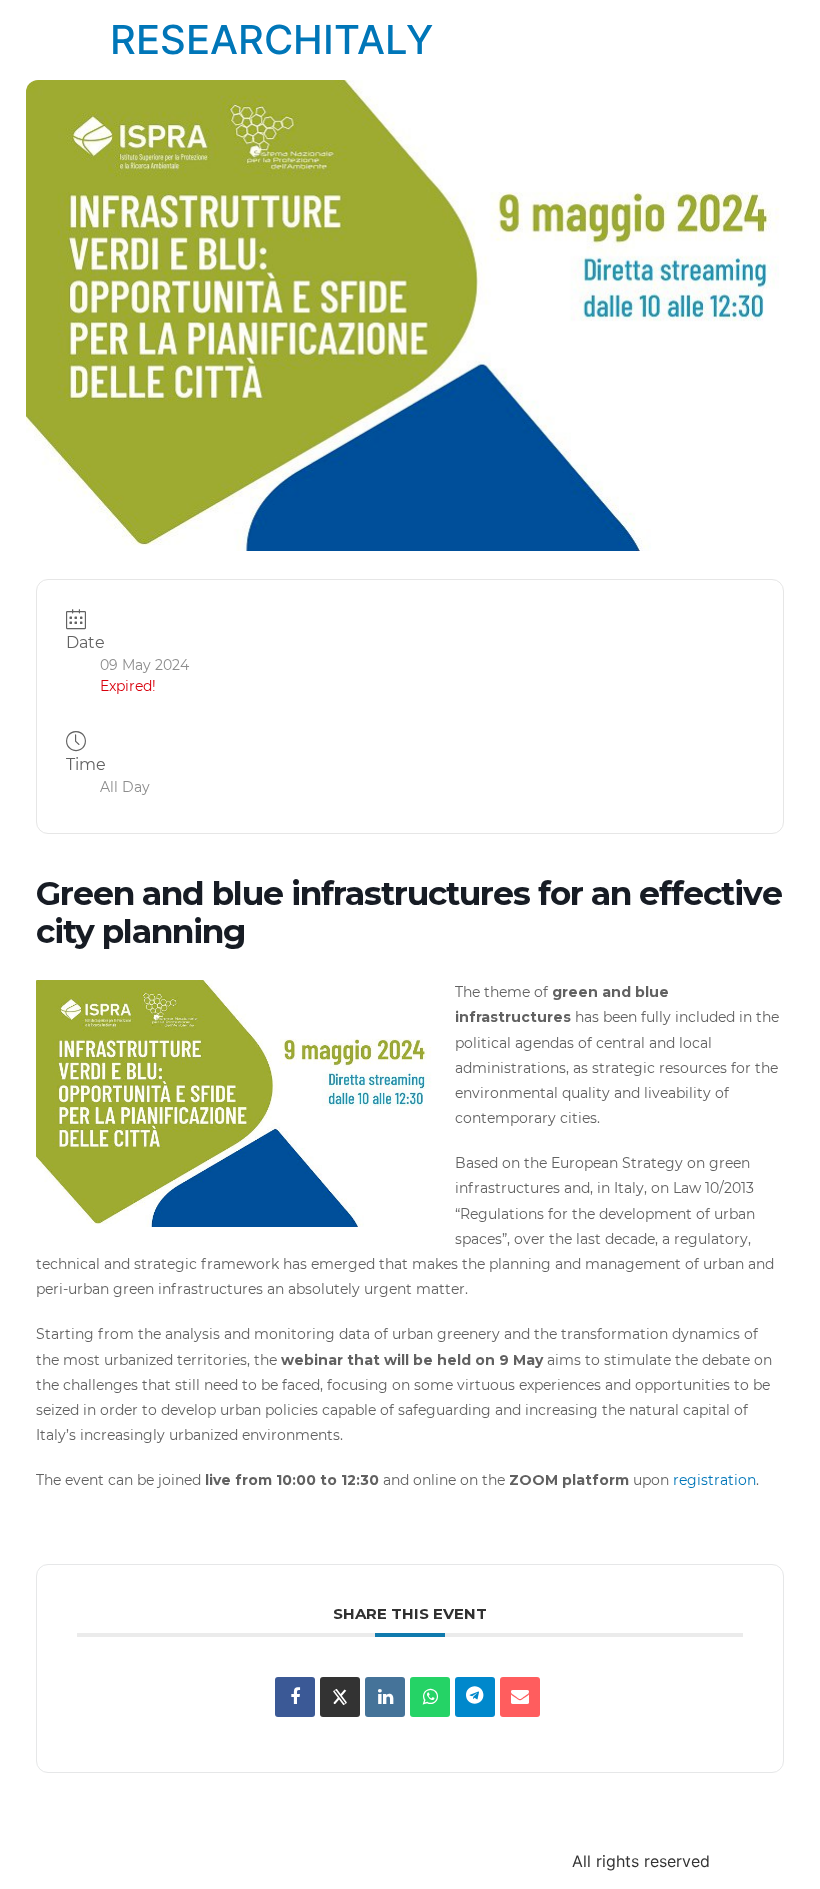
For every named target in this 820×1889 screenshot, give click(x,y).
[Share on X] (340, 1697)
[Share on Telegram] (475, 1697)
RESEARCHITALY (271, 39)
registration (712, 1480)
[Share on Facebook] (295, 1697)
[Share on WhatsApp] (430, 1697)
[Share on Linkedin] (385, 1697)
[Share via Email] (520, 1697)
